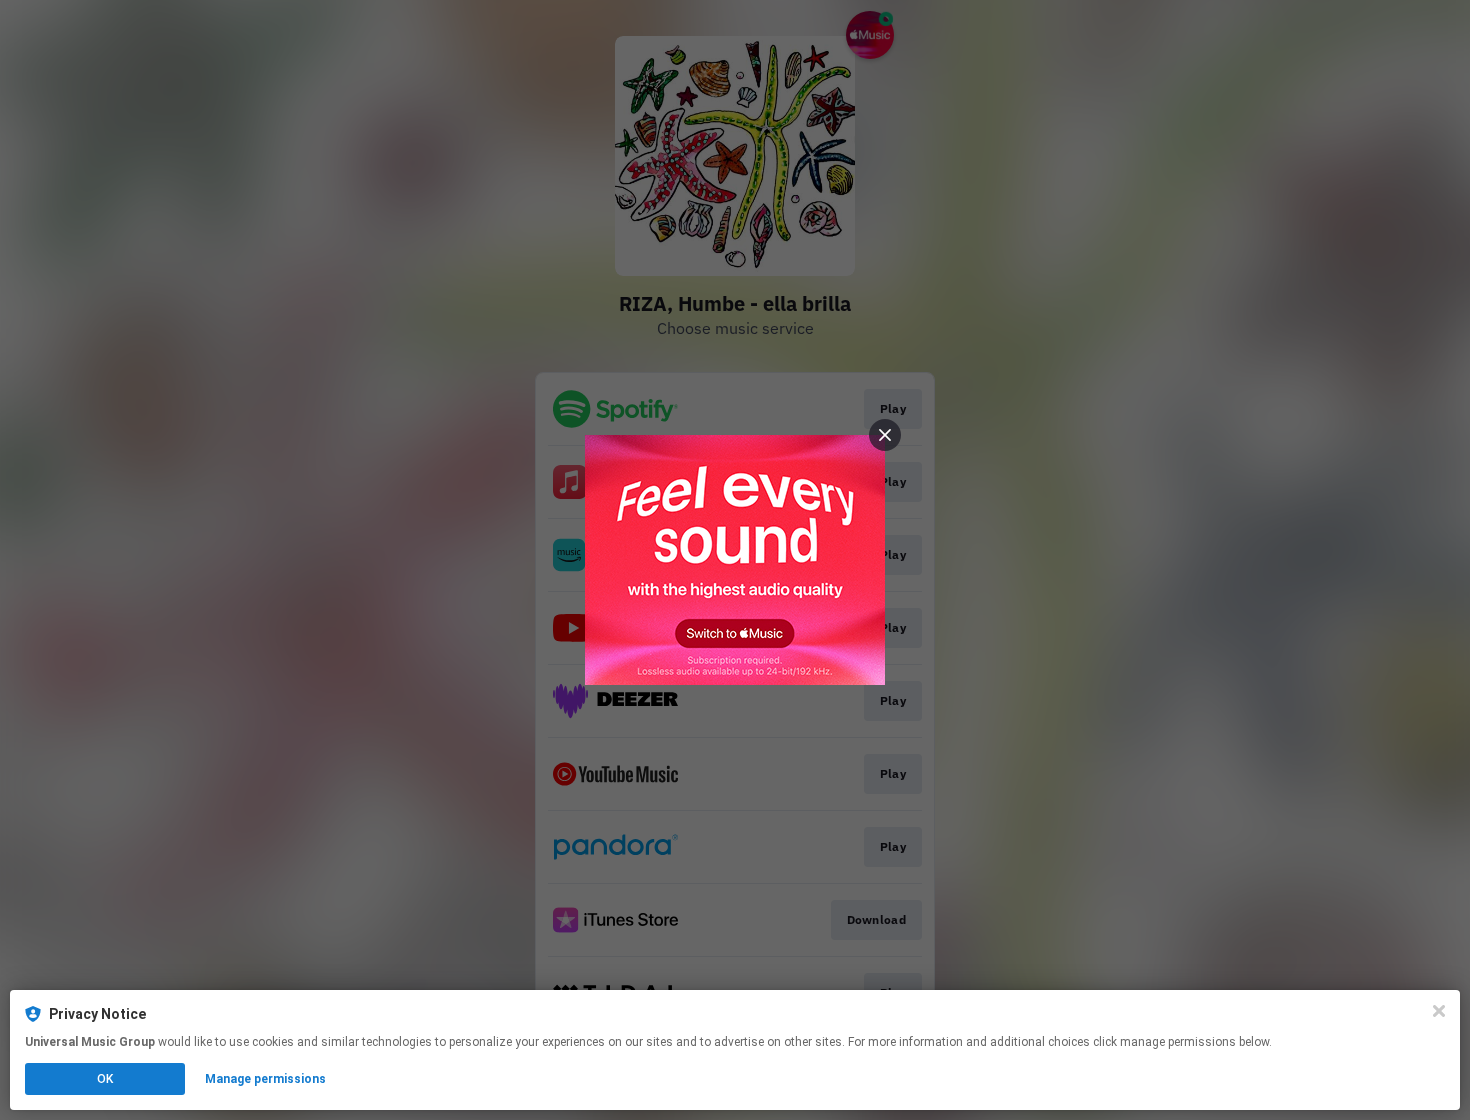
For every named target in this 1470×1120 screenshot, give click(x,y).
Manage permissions (265, 1079)
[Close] (1439, 1011)
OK (105, 1079)
